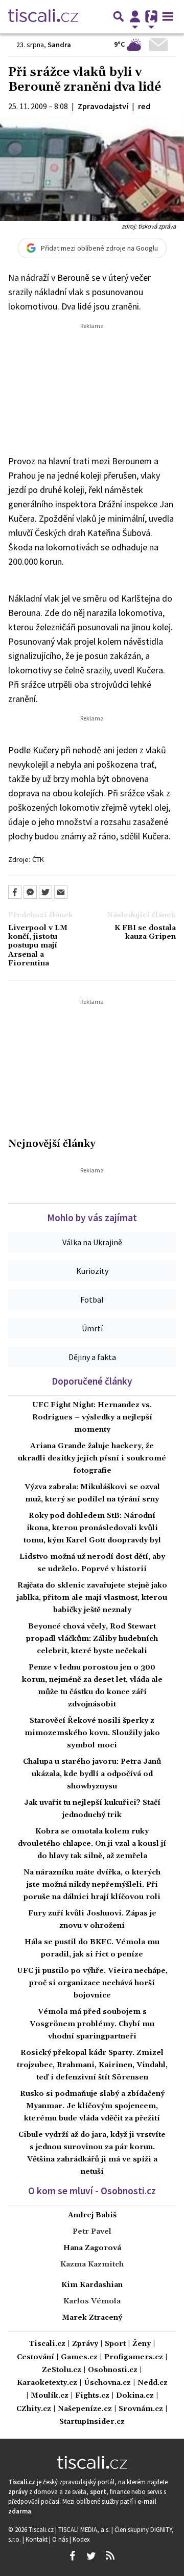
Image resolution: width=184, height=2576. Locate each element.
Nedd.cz (153, 2383)
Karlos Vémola (92, 2301)
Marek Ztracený (92, 2318)
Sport (115, 2344)
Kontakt (37, 2539)
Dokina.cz (135, 2396)
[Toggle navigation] (168, 16)
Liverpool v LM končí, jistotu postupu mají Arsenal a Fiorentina (38, 946)
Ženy (142, 2344)
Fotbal (92, 1300)
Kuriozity (92, 1271)
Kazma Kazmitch (92, 2264)
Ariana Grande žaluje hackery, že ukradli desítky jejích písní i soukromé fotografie (92, 1458)
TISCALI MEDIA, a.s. (85, 2529)
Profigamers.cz (134, 2357)
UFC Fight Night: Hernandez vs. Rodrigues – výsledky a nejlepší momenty (92, 1417)
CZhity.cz (34, 2409)
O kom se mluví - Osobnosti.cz (92, 2191)
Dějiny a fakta (92, 1357)
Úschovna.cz (107, 2383)
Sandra (59, 45)
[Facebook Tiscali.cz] (72, 2556)
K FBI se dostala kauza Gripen (145, 933)
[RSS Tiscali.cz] (110, 2556)
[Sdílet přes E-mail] (61, 892)
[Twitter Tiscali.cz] (91, 2556)
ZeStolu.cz (62, 2370)
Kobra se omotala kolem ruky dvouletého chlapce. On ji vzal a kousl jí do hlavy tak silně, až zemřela (92, 1844)
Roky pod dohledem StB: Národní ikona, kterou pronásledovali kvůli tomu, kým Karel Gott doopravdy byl (92, 1528)
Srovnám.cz (141, 2409)
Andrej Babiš (92, 2215)
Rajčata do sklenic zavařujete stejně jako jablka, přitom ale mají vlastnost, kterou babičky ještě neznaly (92, 1598)
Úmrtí (92, 1328)
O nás (61, 2539)
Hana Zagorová (92, 2248)
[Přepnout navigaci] (135, 16)
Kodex (81, 2539)
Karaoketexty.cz (47, 2383)
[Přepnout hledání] (119, 16)
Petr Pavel (92, 2232)
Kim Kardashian (92, 2285)
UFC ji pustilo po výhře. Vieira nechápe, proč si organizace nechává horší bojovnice (92, 1983)
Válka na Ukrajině (92, 1242)
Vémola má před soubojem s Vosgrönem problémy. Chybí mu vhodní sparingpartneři (92, 2024)
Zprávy (85, 2344)
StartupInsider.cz (92, 2422)
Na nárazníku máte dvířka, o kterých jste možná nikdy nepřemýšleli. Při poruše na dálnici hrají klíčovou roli (92, 1885)
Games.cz (79, 2357)
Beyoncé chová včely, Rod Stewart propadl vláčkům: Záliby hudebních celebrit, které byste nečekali (92, 1639)
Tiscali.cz (47, 2344)
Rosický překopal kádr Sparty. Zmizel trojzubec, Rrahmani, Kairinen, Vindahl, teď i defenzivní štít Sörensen (92, 2065)
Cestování (36, 2357)
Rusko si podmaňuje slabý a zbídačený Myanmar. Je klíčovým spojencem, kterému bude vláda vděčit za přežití (92, 2106)
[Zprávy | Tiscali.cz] (43, 16)
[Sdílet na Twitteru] (45, 892)
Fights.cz (92, 2396)
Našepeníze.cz (85, 2409)
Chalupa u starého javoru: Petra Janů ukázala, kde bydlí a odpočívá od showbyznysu (92, 1774)
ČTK (38, 859)
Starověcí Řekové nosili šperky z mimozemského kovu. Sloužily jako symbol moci (92, 1733)
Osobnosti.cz (113, 2370)
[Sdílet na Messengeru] (30, 892)
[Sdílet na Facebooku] (15, 892)
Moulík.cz (50, 2396)
